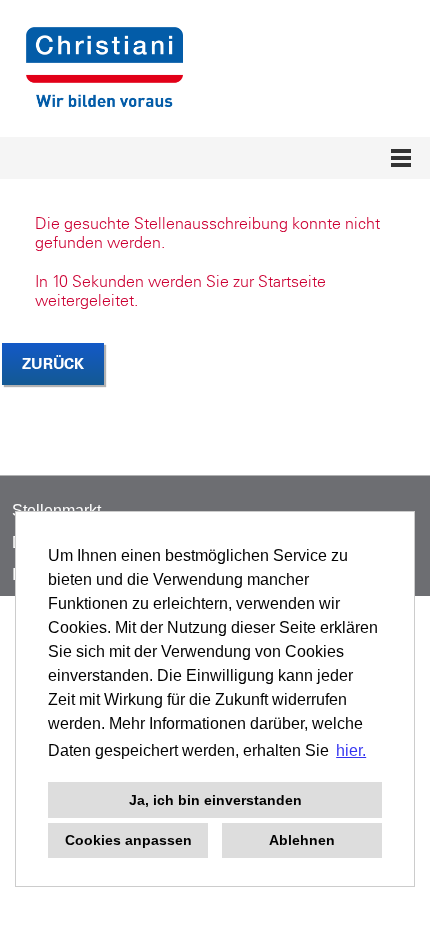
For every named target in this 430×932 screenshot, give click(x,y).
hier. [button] (351, 750)
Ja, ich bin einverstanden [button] (215, 800)
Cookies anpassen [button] (128, 840)
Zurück (53, 363)
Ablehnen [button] (302, 840)
